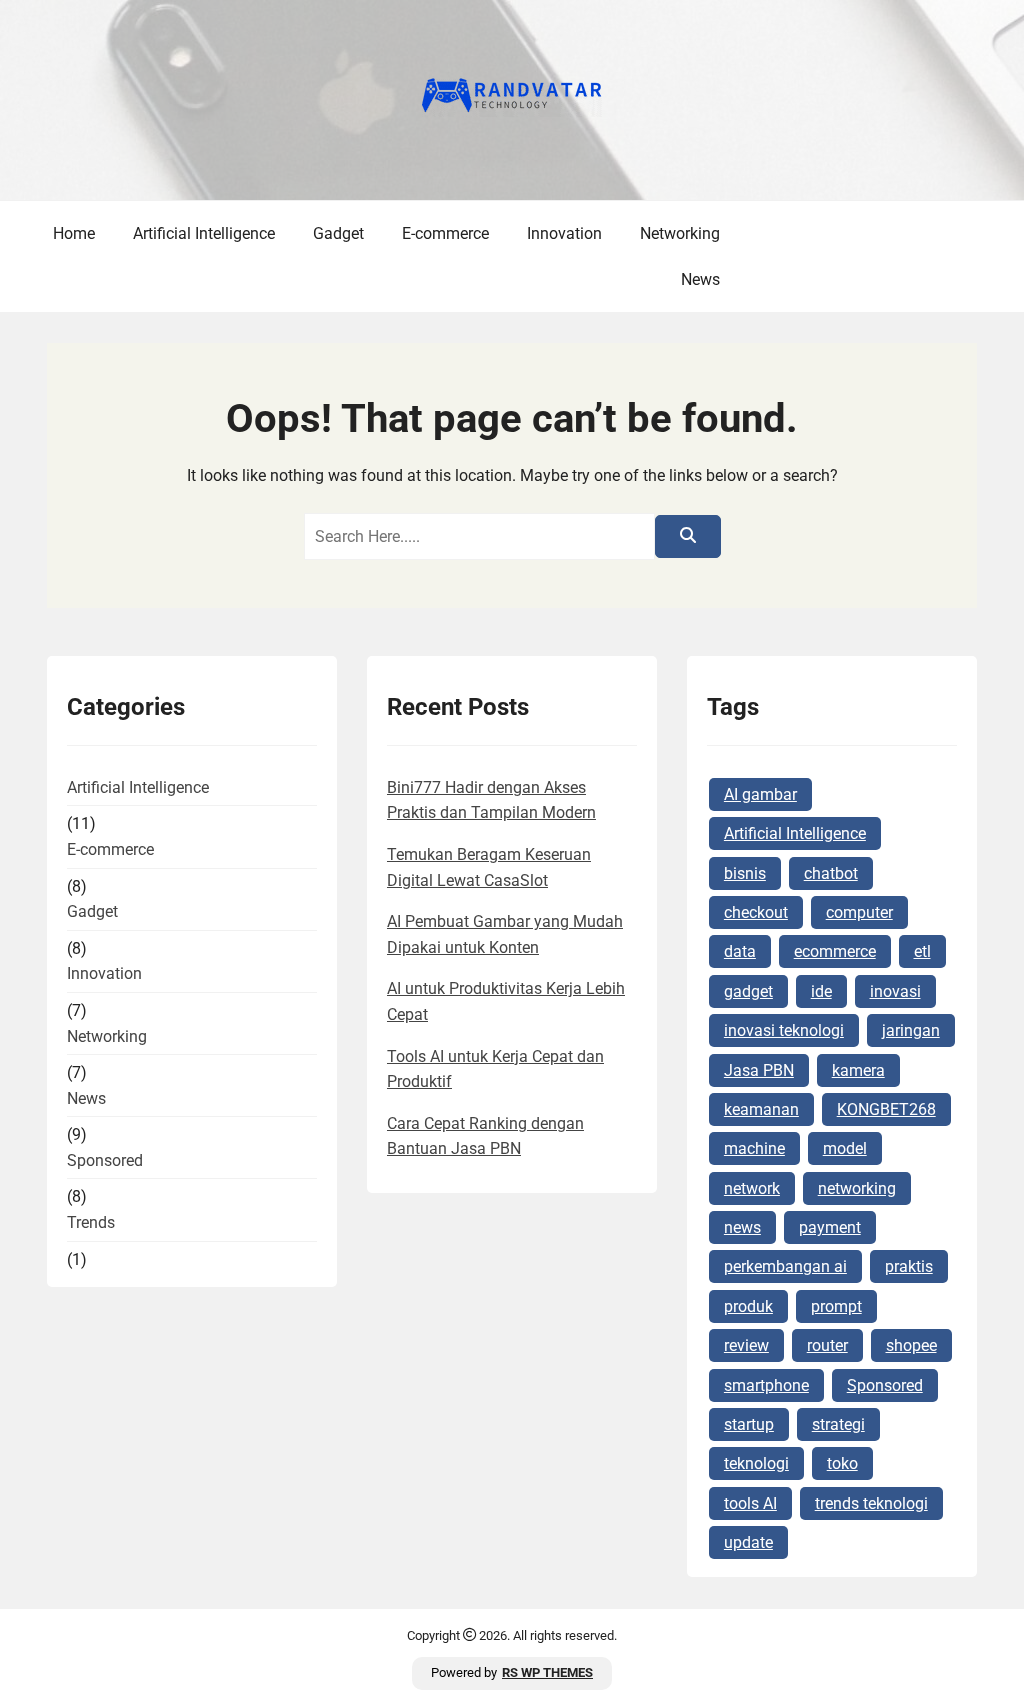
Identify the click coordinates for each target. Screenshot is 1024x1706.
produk (748, 1306)
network (752, 1188)
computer (859, 912)
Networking (680, 233)
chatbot (831, 873)
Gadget (338, 233)
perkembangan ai (785, 1266)
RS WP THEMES (547, 1672)
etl (922, 951)
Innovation (564, 233)
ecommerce (835, 951)
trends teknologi (871, 1503)
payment (830, 1227)
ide (821, 991)
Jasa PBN (759, 1070)
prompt (836, 1306)
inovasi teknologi (784, 1030)
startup (749, 1424)
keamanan (761, 1109)
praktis (909, 1266)
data (740, 951)
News (700, 279)
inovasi (895, 991)
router (827, 1345)
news (742, 1227)
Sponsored (105, 1160)
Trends (91, 1222)
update (748, 1542)
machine (754, 1148)
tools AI (750, 1503)
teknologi (756, 1463)
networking (857, 1188)
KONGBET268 (886, 1109)
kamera (858, 1070)
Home (74, 233)
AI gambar (760, 794)
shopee (911, 1345)
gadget (748, 991)
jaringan (911, 1030)
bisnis (745, 873)
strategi (838, 1424)
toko (842, 1463)
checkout (756, 912)
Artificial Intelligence (204, 233)
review (746, 1345)
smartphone (766, 1385)
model (845, 1148)
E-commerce (445, 233)
